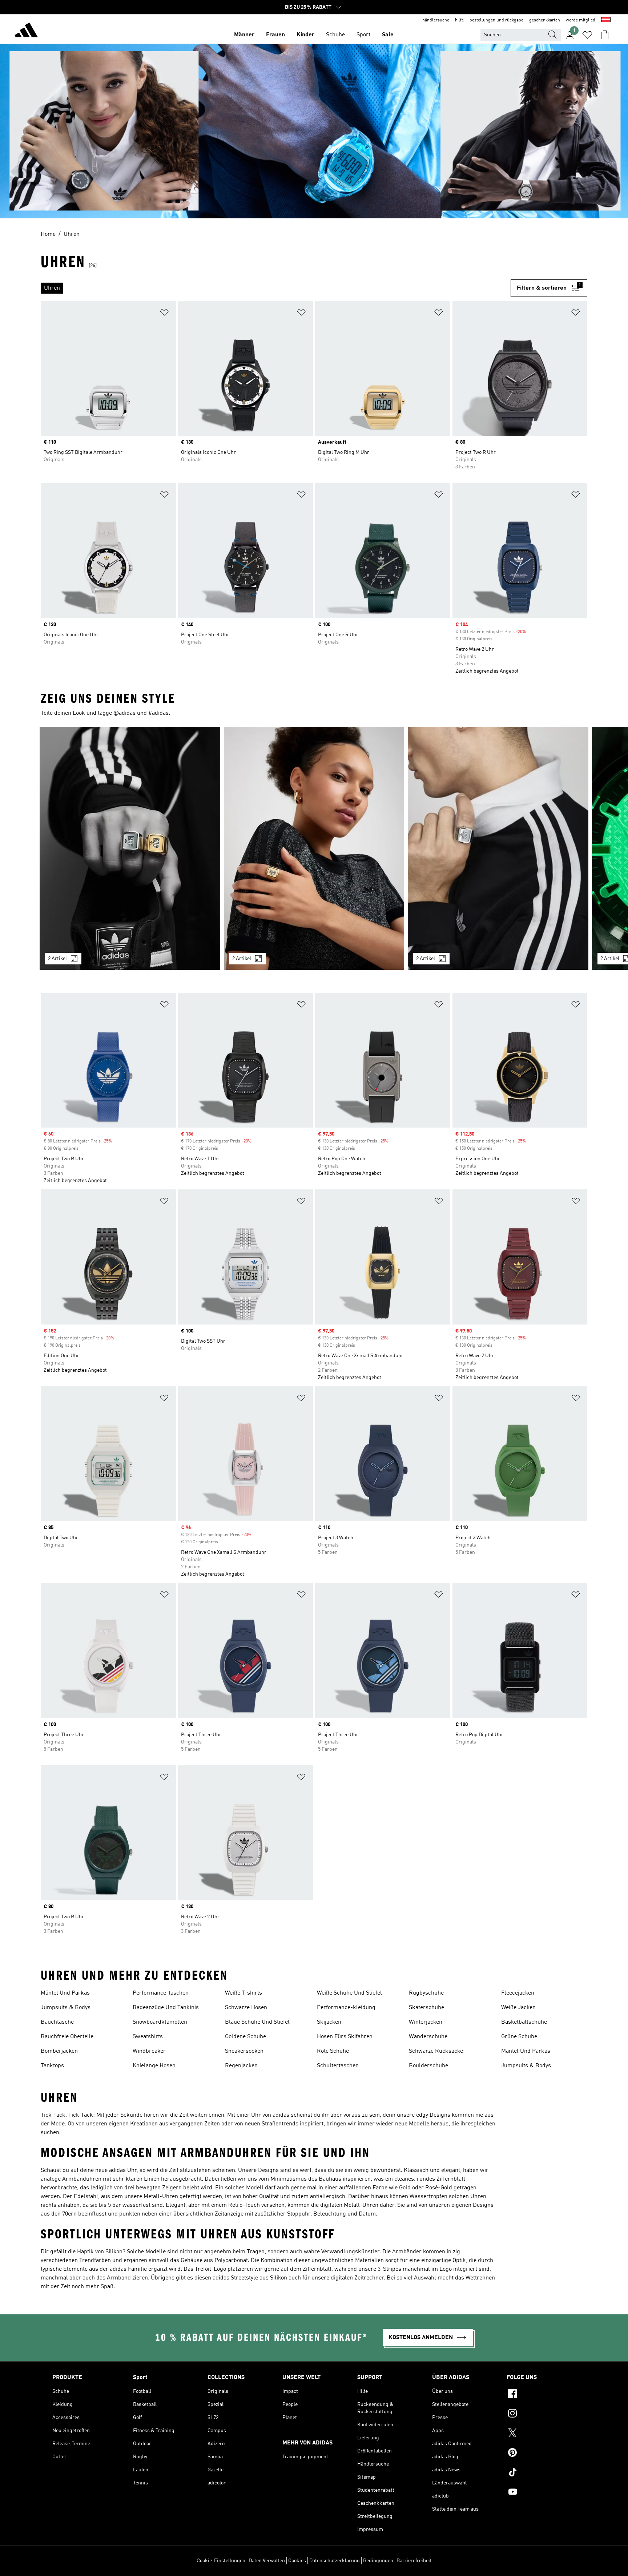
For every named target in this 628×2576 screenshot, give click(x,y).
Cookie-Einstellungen (221, 2561)
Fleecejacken (518, 1993)
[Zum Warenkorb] (605, 35)
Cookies (297, 2561)
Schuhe (335, 35)
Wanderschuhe (428, 2037)
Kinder (305, 35)
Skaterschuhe (426, 2008)
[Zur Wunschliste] (587, 35)
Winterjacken (426, 2022)
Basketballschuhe (524, 2022)
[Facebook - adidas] (541, 2395)
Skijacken (329, 2022)
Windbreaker (149, 2051)
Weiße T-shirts (243, 1993)
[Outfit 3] (498, 848)
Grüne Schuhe (519, 2037)
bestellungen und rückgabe (496, 20)
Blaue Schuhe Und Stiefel (257, 2022)
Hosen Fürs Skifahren (345, 2037)
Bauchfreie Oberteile (67, 2037)
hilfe (459, 20)
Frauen (275, 35)
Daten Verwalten (267, 2561)
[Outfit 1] (130, 848)
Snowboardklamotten (160, 2022)
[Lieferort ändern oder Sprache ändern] (606, 20)
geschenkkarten (545, 20)
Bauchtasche (57, 2022)
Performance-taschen (161, 1993)
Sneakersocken (244, 2051)
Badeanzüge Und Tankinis (166, 2008)
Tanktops (52, 2066)
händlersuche (436, 20)
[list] (276, 288)
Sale (388, 35)
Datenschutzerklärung (335, 2561)
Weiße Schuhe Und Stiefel (349, 1993)
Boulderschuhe (428, 2066)
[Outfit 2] (314, 848)
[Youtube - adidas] (541, 2493)
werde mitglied (581, 20)
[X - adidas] (541, 2434)
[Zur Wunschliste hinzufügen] (164, 314)
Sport (363, 35)
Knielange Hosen (154, 2066)
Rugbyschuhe (426, 1993)
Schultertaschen (338, 2066)
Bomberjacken (59, 2051)
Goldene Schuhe (245, 2037)
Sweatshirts (148, 2037)
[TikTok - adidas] (541, 2473)
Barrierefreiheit (414, 2561)
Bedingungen (378, 2561)
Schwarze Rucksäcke (436, 2051)
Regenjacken (241, 2066)
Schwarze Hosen (246, 2008)
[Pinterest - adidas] (541, 2454)
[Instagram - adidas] (541, 2414)
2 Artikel (57, 959)
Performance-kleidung (346, 2008)
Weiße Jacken (518, 2008)
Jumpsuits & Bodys (66, 2008)
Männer (244, 35)
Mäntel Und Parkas (65, 1993)
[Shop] (26, 31)
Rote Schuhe (333, 2051)
